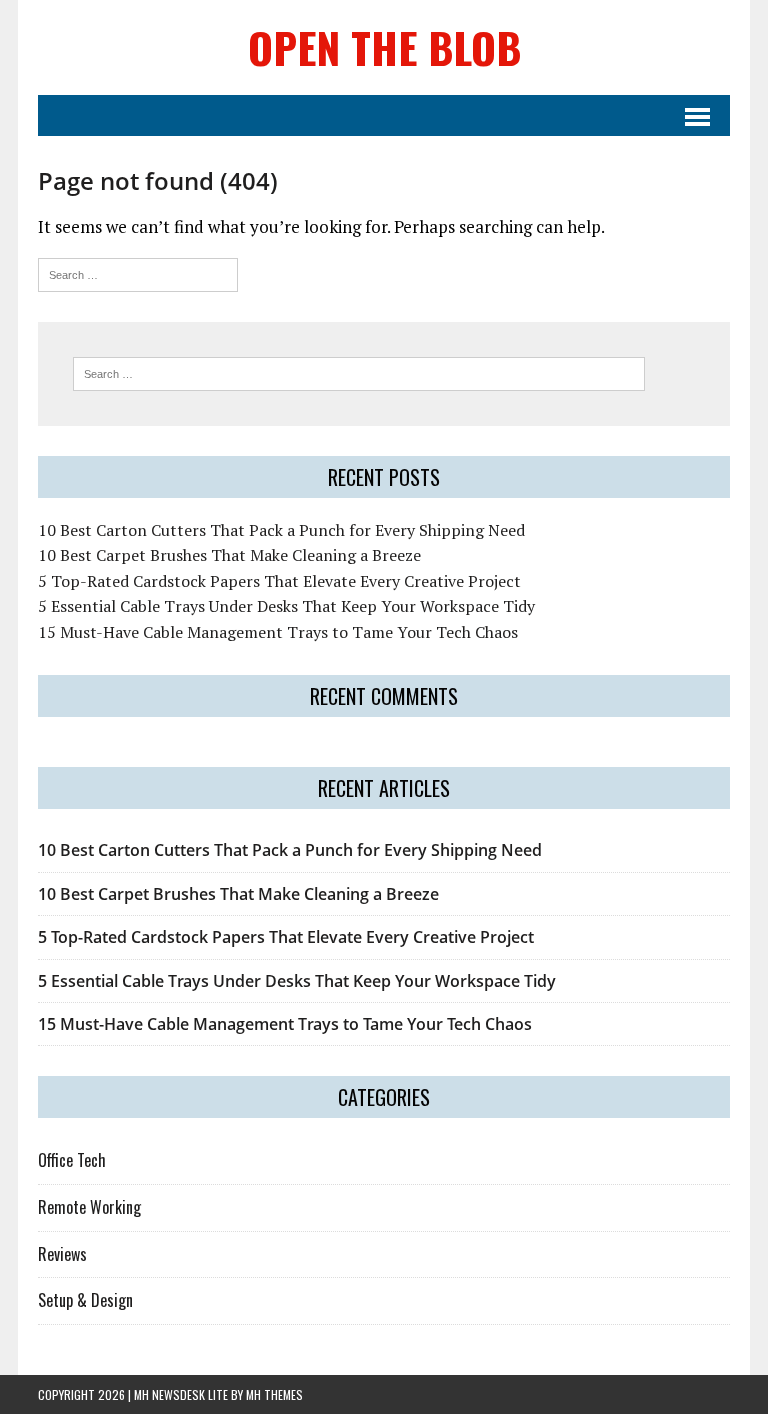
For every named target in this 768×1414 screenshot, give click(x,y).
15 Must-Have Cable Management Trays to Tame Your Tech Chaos (278, 632)
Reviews (62, 1254)
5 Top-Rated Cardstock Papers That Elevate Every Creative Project (279, 581)
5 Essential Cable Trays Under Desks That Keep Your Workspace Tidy (286, 606)
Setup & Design (85, 1300)
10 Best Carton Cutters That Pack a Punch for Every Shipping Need (281, 530)
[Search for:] (138, 272)
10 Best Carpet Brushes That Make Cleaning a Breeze (229, 555)
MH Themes (274, 1394)
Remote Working (89, 1207)
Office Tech (72, 1160)
